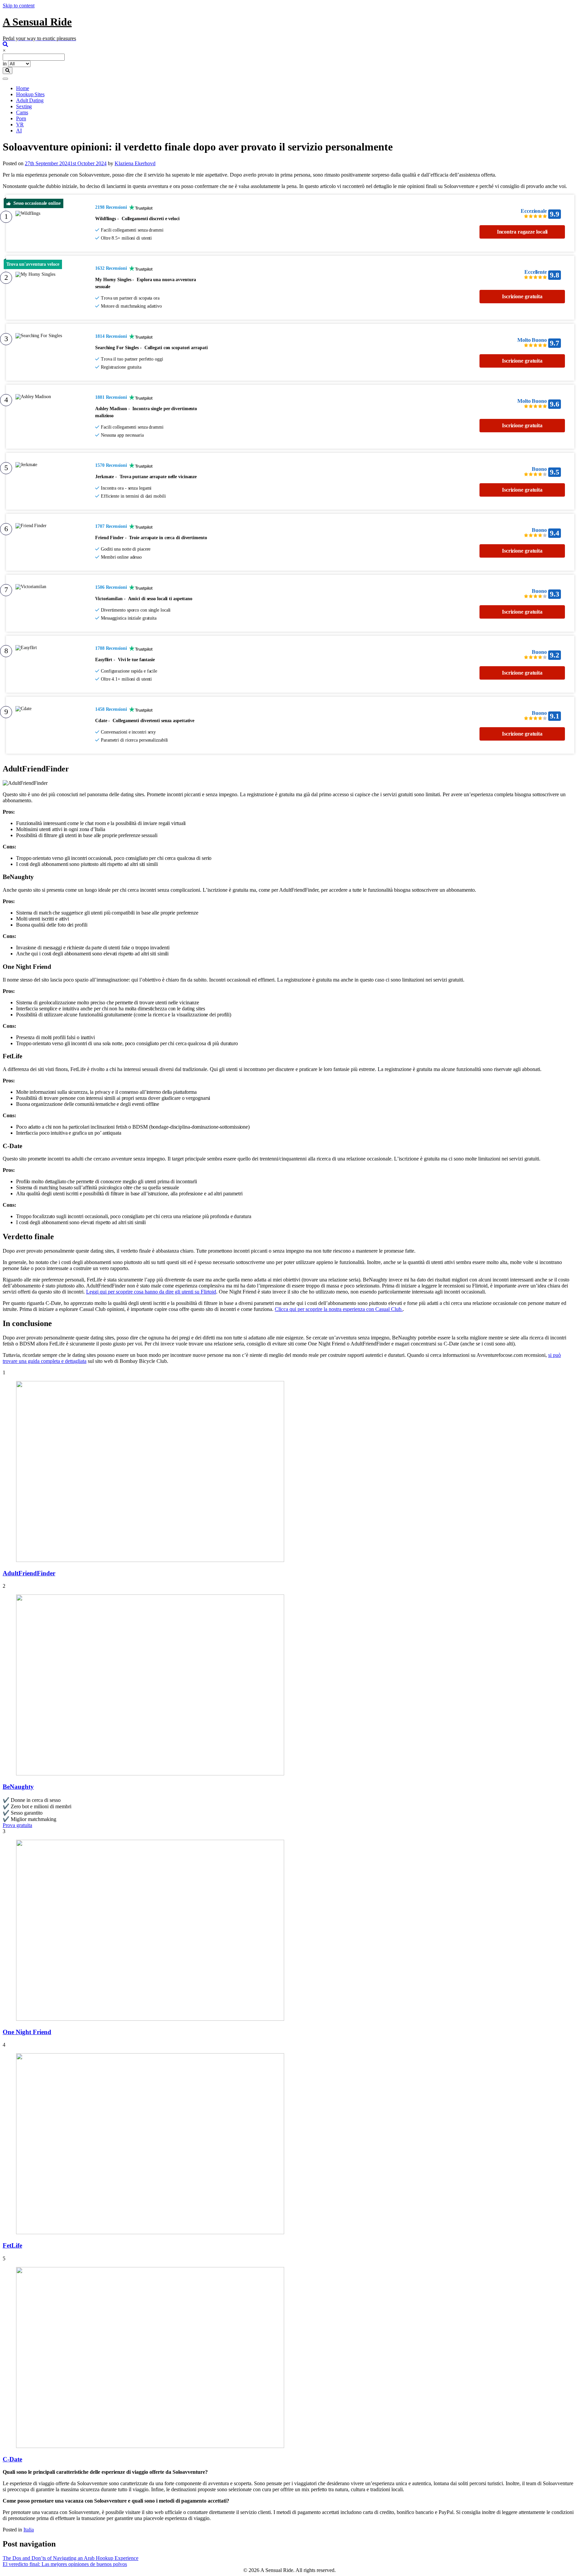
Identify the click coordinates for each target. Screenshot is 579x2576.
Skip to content (19, 6)
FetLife (12, 2245)
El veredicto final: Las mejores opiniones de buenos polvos (65, 2564)
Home (23, 88)
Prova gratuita (17, 1825)
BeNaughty (18, 1787)
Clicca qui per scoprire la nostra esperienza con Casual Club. (339, 1309)
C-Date (12, 2459)
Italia (29, 2530)
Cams (22, 112)
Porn (21, 118)
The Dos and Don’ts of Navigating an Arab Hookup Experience (71, 2558)
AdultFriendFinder (29, 1573)
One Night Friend (27, 2032)
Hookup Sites (30, 94)
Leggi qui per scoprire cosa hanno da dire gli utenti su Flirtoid (151, 1292)
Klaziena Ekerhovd (135, 163)
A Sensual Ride (37, 22)
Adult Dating (30, 100)
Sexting (24, 106)
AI (19, 131)
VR (20, 124)
